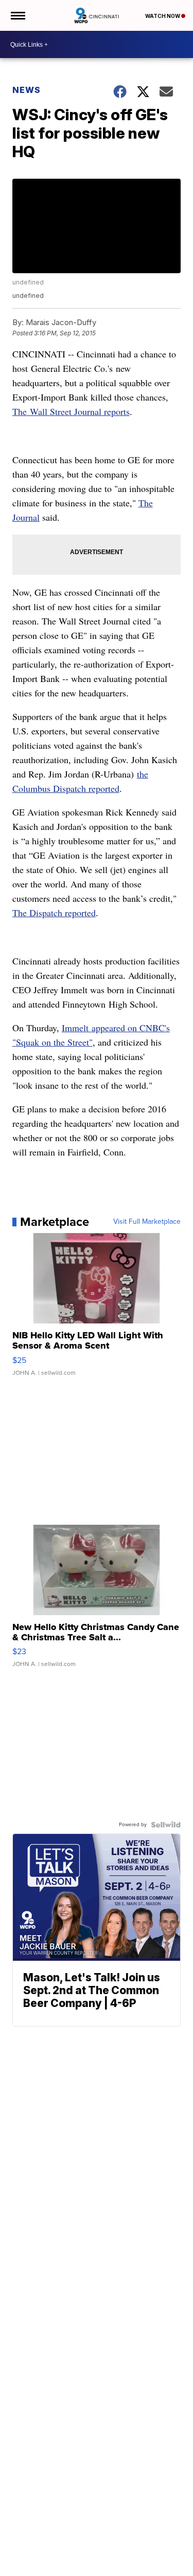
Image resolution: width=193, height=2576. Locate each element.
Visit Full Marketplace (147, 1222)
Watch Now (163, 16)
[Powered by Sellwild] (166, 1825)
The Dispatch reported (54, 913)
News (27, 90)
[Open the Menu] (17, 15)
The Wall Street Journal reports (71, 411)
